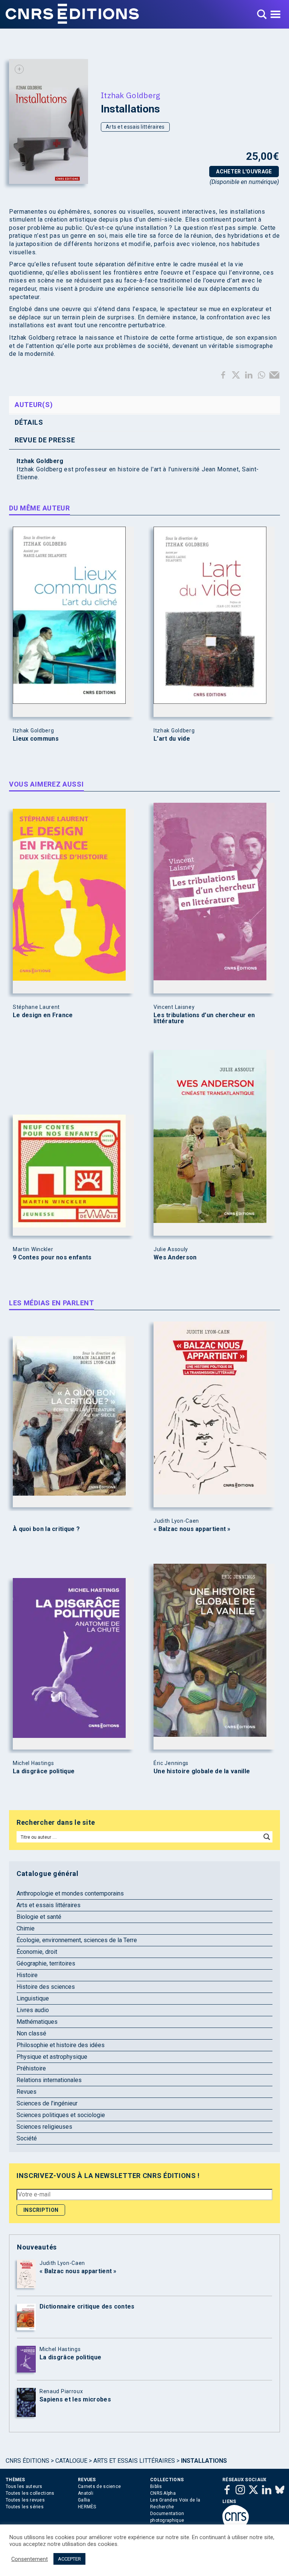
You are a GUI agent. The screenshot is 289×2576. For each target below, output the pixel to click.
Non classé (31, 2033)
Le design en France (43, 1015)
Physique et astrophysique (52, 2057)
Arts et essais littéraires (135, 127)
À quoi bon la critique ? (46, 1529)
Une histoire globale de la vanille (202, 1771)
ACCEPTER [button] (69, 2559)
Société (27, 2138)
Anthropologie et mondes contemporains (70, 1893)
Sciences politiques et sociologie (61, 2115)
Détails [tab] (29, 422)
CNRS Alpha (163, 2493)
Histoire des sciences (46, 1987)
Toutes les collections (30, 2493)
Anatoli (86, 2493)
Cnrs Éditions (27, 2461)
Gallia (84, 2500)
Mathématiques (37, 2022)
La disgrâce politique (44, 1771)
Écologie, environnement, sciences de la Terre (77, 1940)
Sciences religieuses (44, 2127)
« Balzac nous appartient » (192, 1529)
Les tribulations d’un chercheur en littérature (204, 1018)
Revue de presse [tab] (45, 440)
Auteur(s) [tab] (34, 405)
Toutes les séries (25, 2507)
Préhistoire (31, 2068)
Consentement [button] (30, 2559)
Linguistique (33, 1998)
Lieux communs (36, 739)
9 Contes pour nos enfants (52, 1258)
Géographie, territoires (46, 1963)
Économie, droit (37, 1952)
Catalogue (71, 2461)
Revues (27, 2092)
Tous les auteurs (24, 2486)
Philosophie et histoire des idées (61, 2045)
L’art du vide (172, 739)
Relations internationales (49, 2080)
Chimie (26, 1928)
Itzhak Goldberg (131, 95)
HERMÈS (87, 2507)
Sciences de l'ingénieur (47, 2103)
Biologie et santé (39, 1917)
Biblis (156, 2486)
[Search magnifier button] (267, 1837)
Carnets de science (99, 2486)
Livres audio (33, 2010)
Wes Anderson (175, 1258)
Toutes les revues (25, 2500)
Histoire (27, 1975)
